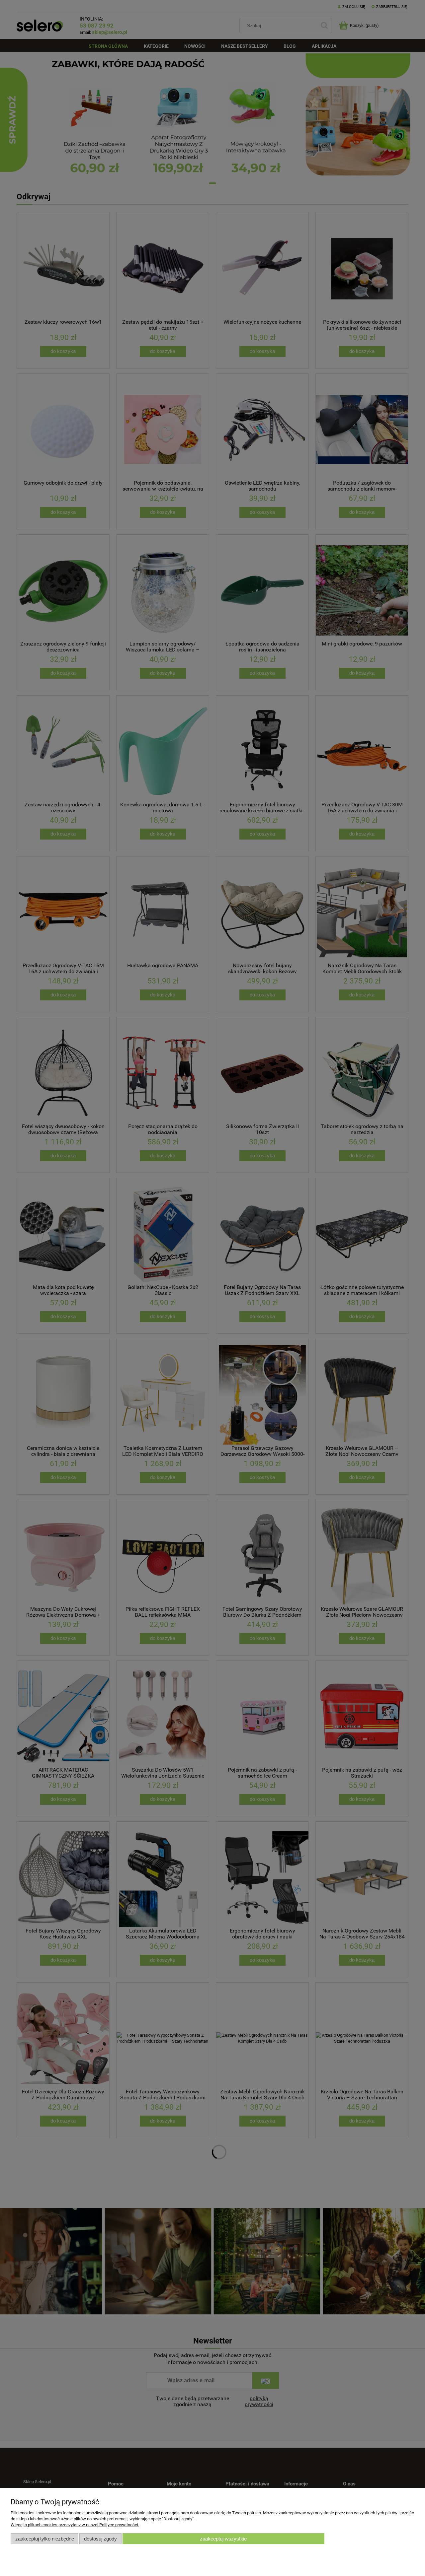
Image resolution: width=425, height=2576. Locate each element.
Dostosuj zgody (100, 2539)
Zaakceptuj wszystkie (223, 2539)
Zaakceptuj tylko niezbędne (45, 2539)
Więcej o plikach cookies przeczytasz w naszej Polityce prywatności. (75, 2525)
